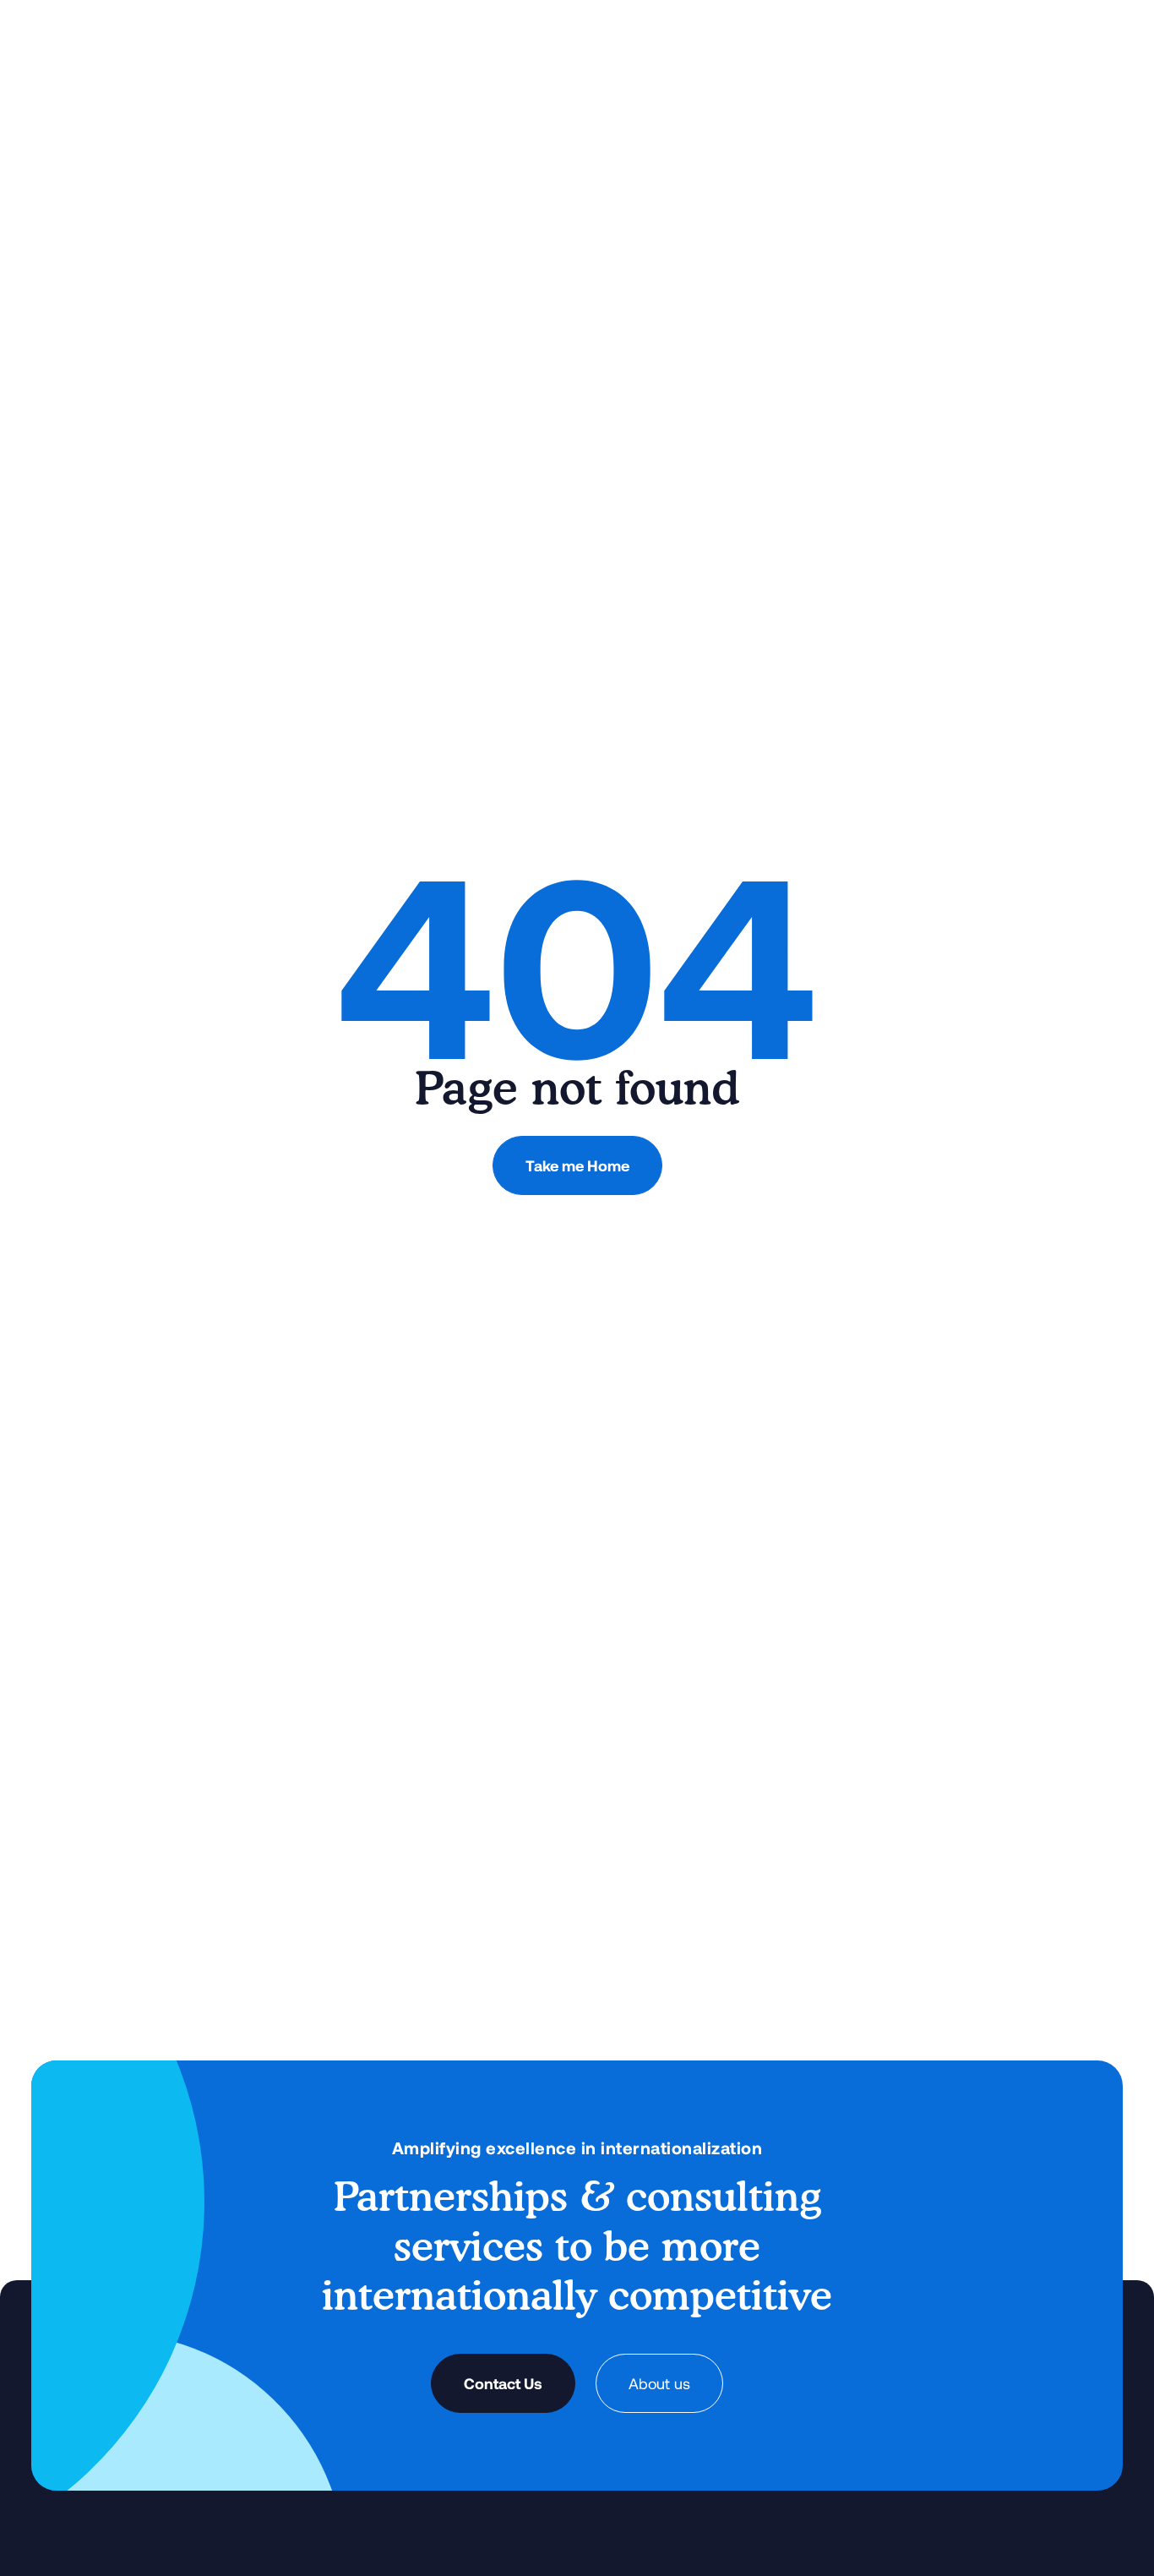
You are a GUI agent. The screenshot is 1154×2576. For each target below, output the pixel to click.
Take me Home (577, 1165)
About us (659, 2383)
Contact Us (503, 2383)
